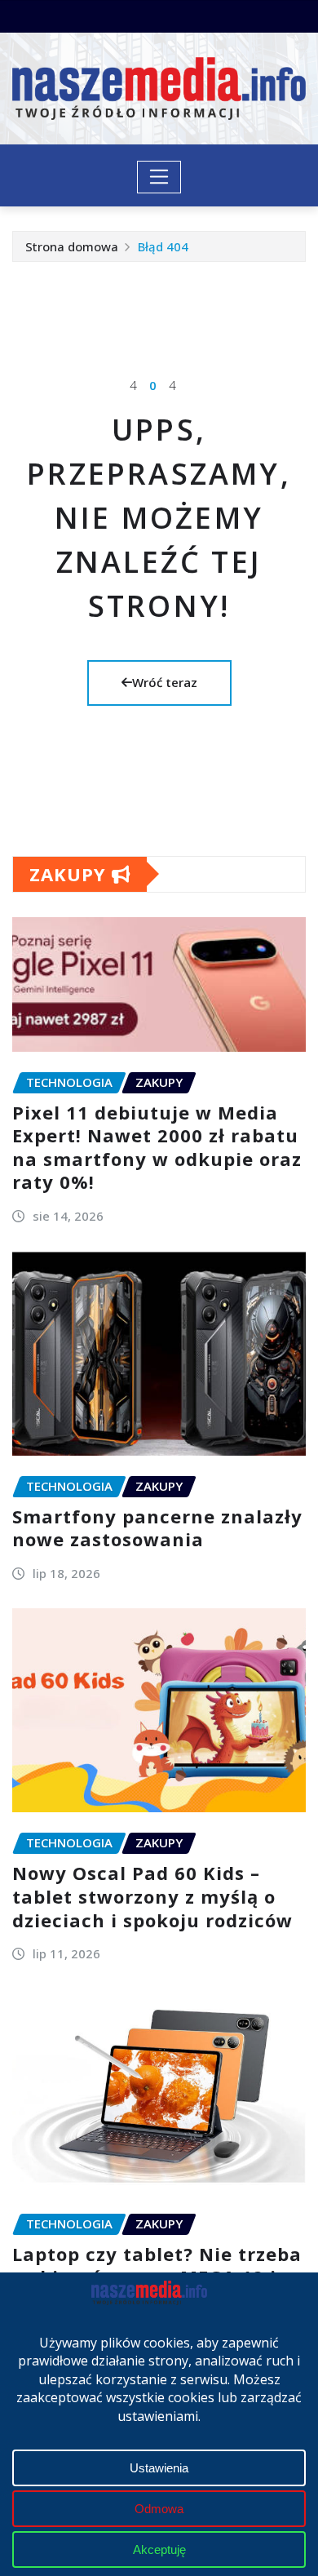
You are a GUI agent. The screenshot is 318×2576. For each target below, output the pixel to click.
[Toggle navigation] (159, 177)
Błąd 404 (163, 246)
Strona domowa (72, 246)
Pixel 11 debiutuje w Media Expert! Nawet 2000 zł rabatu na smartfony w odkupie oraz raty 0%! (157, 1147)
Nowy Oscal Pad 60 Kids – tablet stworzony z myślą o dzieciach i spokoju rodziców (152, 1896)
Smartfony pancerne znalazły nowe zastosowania (157, 1528)
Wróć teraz (165, 682)
